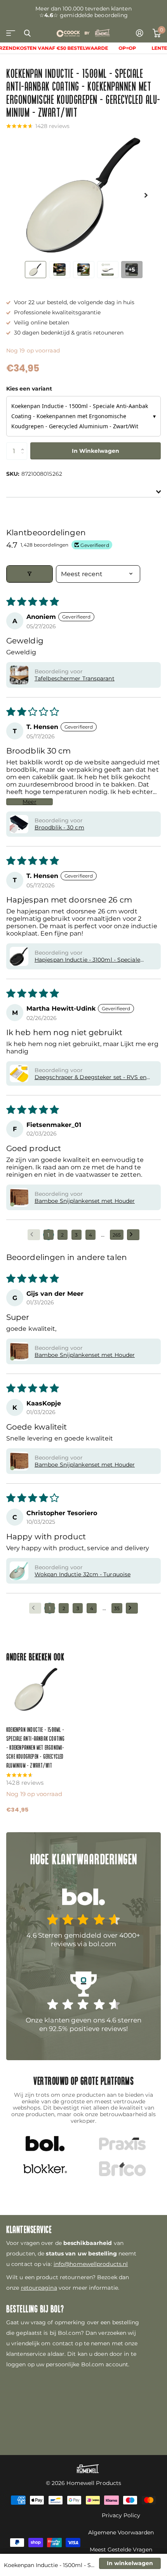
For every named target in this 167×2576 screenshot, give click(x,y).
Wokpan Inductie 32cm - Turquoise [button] (83, 1574)
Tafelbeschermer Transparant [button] (75, 678)
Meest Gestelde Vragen (121, 2550)
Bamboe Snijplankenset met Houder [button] (85, 1201)
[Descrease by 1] (24, 457)
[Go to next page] (133, 1235)
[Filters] (30, 574)
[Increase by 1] (24, 445)
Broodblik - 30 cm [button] (59, 827)
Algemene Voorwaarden (121, 2532)
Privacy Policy (121, 2515)
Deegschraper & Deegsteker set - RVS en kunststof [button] (90, 1077)
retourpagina (39, 2288)
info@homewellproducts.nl (91, 2264)
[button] (146, 195)
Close (27, 33)
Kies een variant (29, 389)
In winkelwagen (130, 2563)
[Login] (140, 33)
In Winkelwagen (96, 451)
